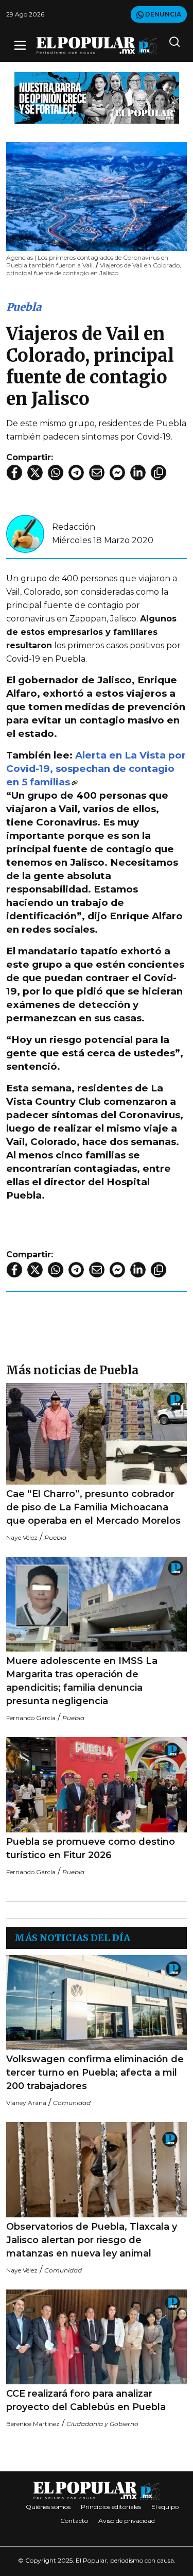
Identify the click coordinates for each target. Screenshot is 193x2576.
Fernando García (31, 1718)
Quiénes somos (48, 2507)
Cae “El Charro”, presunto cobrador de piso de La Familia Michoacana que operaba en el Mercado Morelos (93, 1507)
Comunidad (72, 2103)
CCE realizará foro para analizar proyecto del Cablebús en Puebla (86, 2400)
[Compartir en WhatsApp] (56, 473)
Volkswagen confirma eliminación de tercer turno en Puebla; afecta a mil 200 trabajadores (95, 2073)
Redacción (74, 527)
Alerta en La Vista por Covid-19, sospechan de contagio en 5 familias (96, 769)
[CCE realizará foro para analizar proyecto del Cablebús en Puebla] (97, 2337)
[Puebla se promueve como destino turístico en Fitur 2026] (97, 1785)
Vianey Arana (26, 2103)
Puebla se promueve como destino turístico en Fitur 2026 (91, 1848)
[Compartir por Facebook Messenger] (117, 473)
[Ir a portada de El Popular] (97, 46)
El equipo (165, 2507)
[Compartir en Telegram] (76, 473)
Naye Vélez (22, 1537)
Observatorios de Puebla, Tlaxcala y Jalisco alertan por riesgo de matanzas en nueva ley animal (92, 2240)
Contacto (74, 2521)
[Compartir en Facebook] (14, 473)
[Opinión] (97, 97)
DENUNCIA (162, 14)
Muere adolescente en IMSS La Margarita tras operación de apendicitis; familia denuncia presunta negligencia (82, 1681)
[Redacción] (25, 533)
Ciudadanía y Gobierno (102, 2424)
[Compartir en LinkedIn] (138, 473)
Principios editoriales (111, 2507)
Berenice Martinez (33, 2424)
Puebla (24, 307)
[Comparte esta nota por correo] (97, 473)
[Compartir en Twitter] (35, 473)
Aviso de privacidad (127, 2521)
